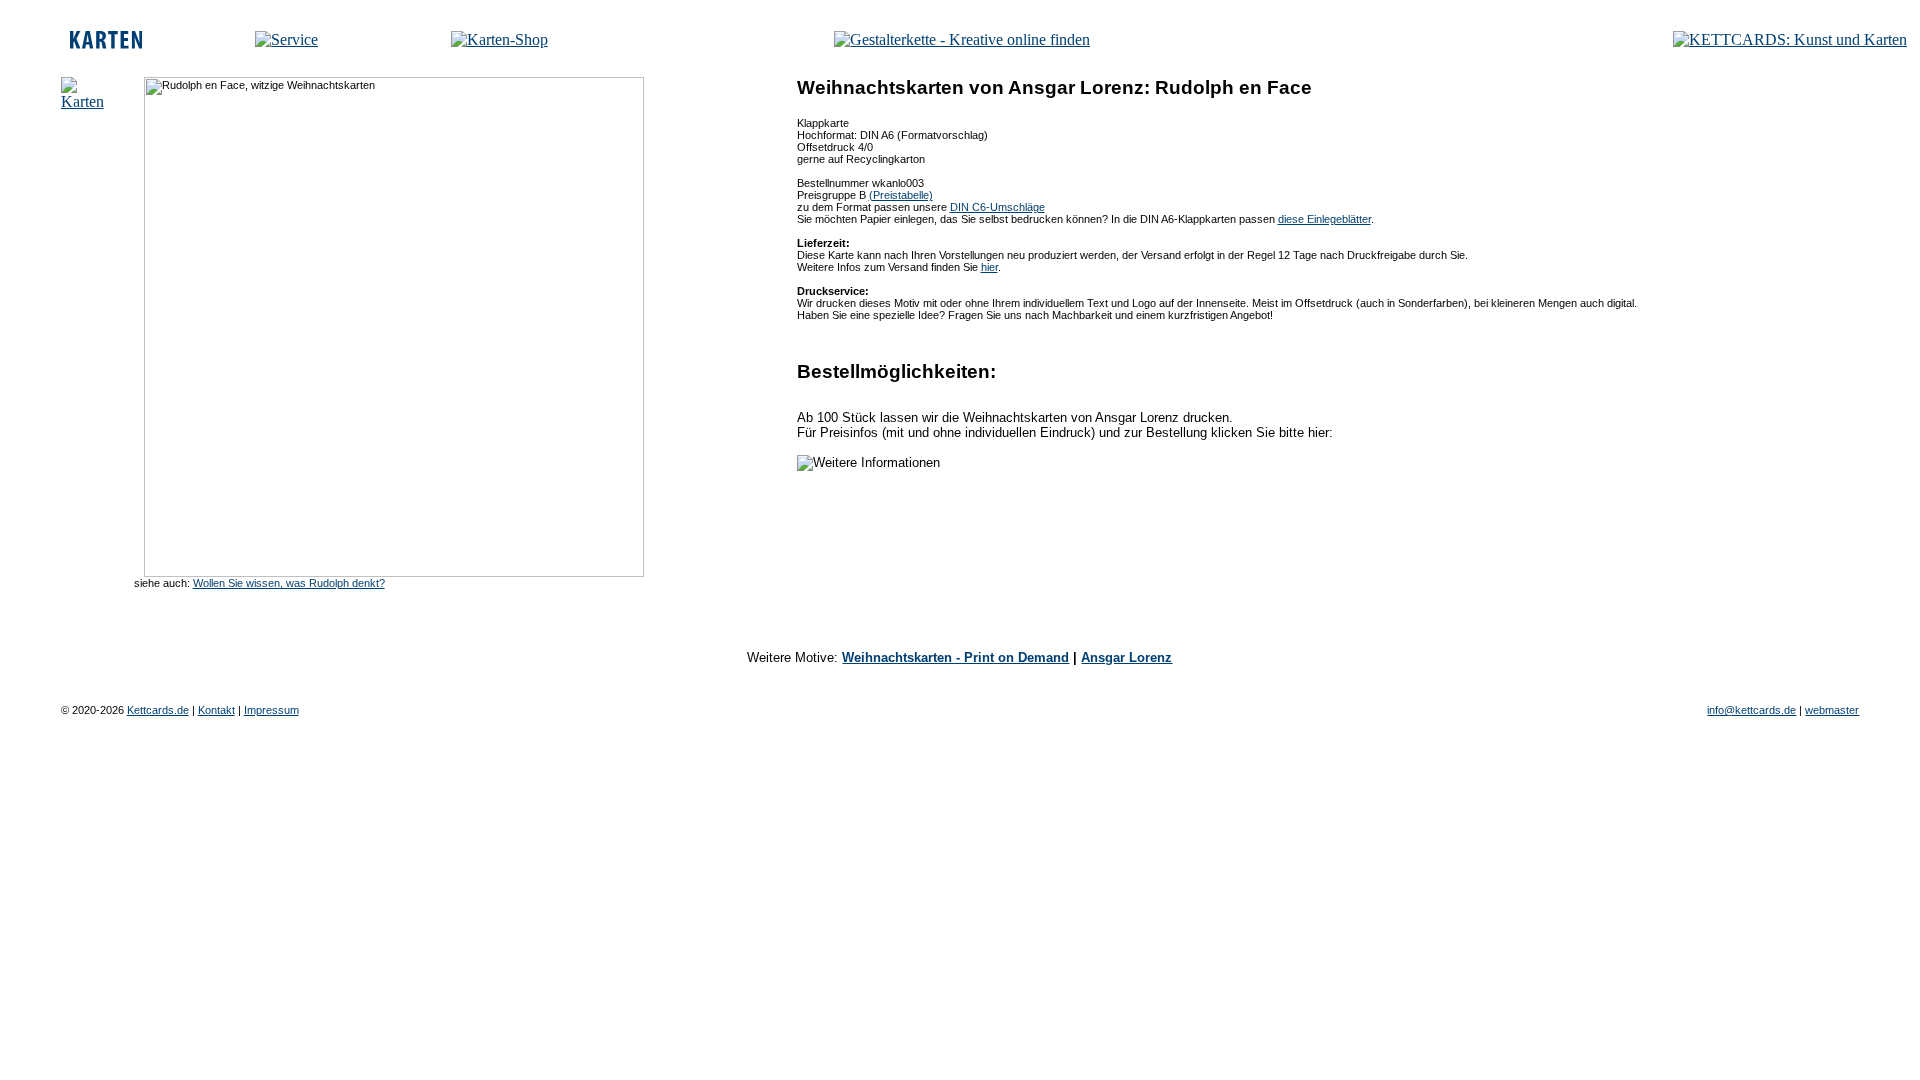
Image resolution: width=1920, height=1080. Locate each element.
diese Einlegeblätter (1324, 219)
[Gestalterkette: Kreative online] (962, 39)
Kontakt (216, 710)
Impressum (271, 710)
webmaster (1832, 710)
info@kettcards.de (1751, 710)
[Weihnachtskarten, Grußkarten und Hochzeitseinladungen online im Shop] (499, 39)
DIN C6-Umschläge (997, 207)
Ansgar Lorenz (1126, 657)
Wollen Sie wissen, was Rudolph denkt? (289, 583)
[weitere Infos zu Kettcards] (286, 39)
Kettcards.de (158, 710)
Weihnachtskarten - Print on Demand (955, 657)
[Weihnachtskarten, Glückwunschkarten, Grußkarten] (106, 43)
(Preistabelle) (901, 195)
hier (989, 267)
